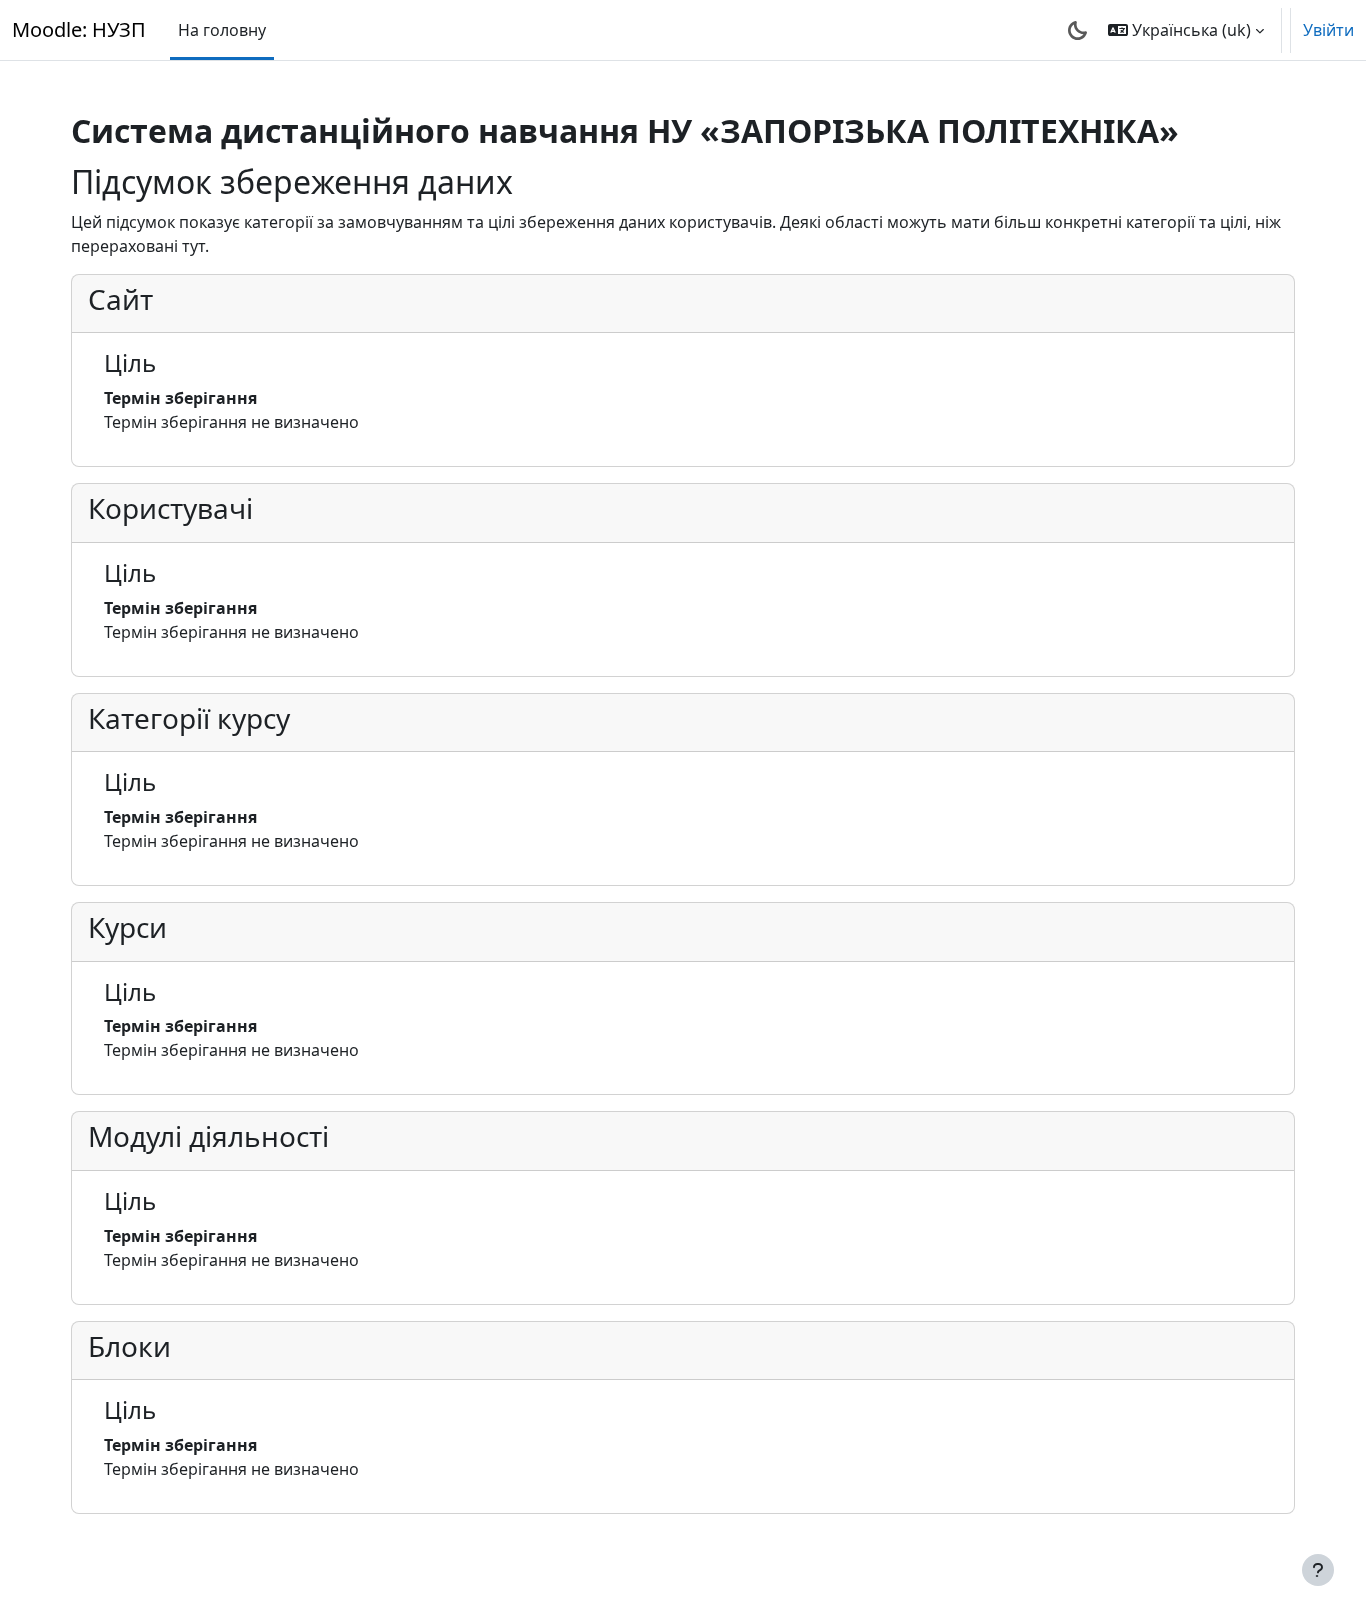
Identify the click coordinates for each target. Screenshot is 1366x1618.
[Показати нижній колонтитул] (1318, 1570)
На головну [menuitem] (222, 30)
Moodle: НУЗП (79, 29)
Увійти (1328, 30)
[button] (1186, 30)
